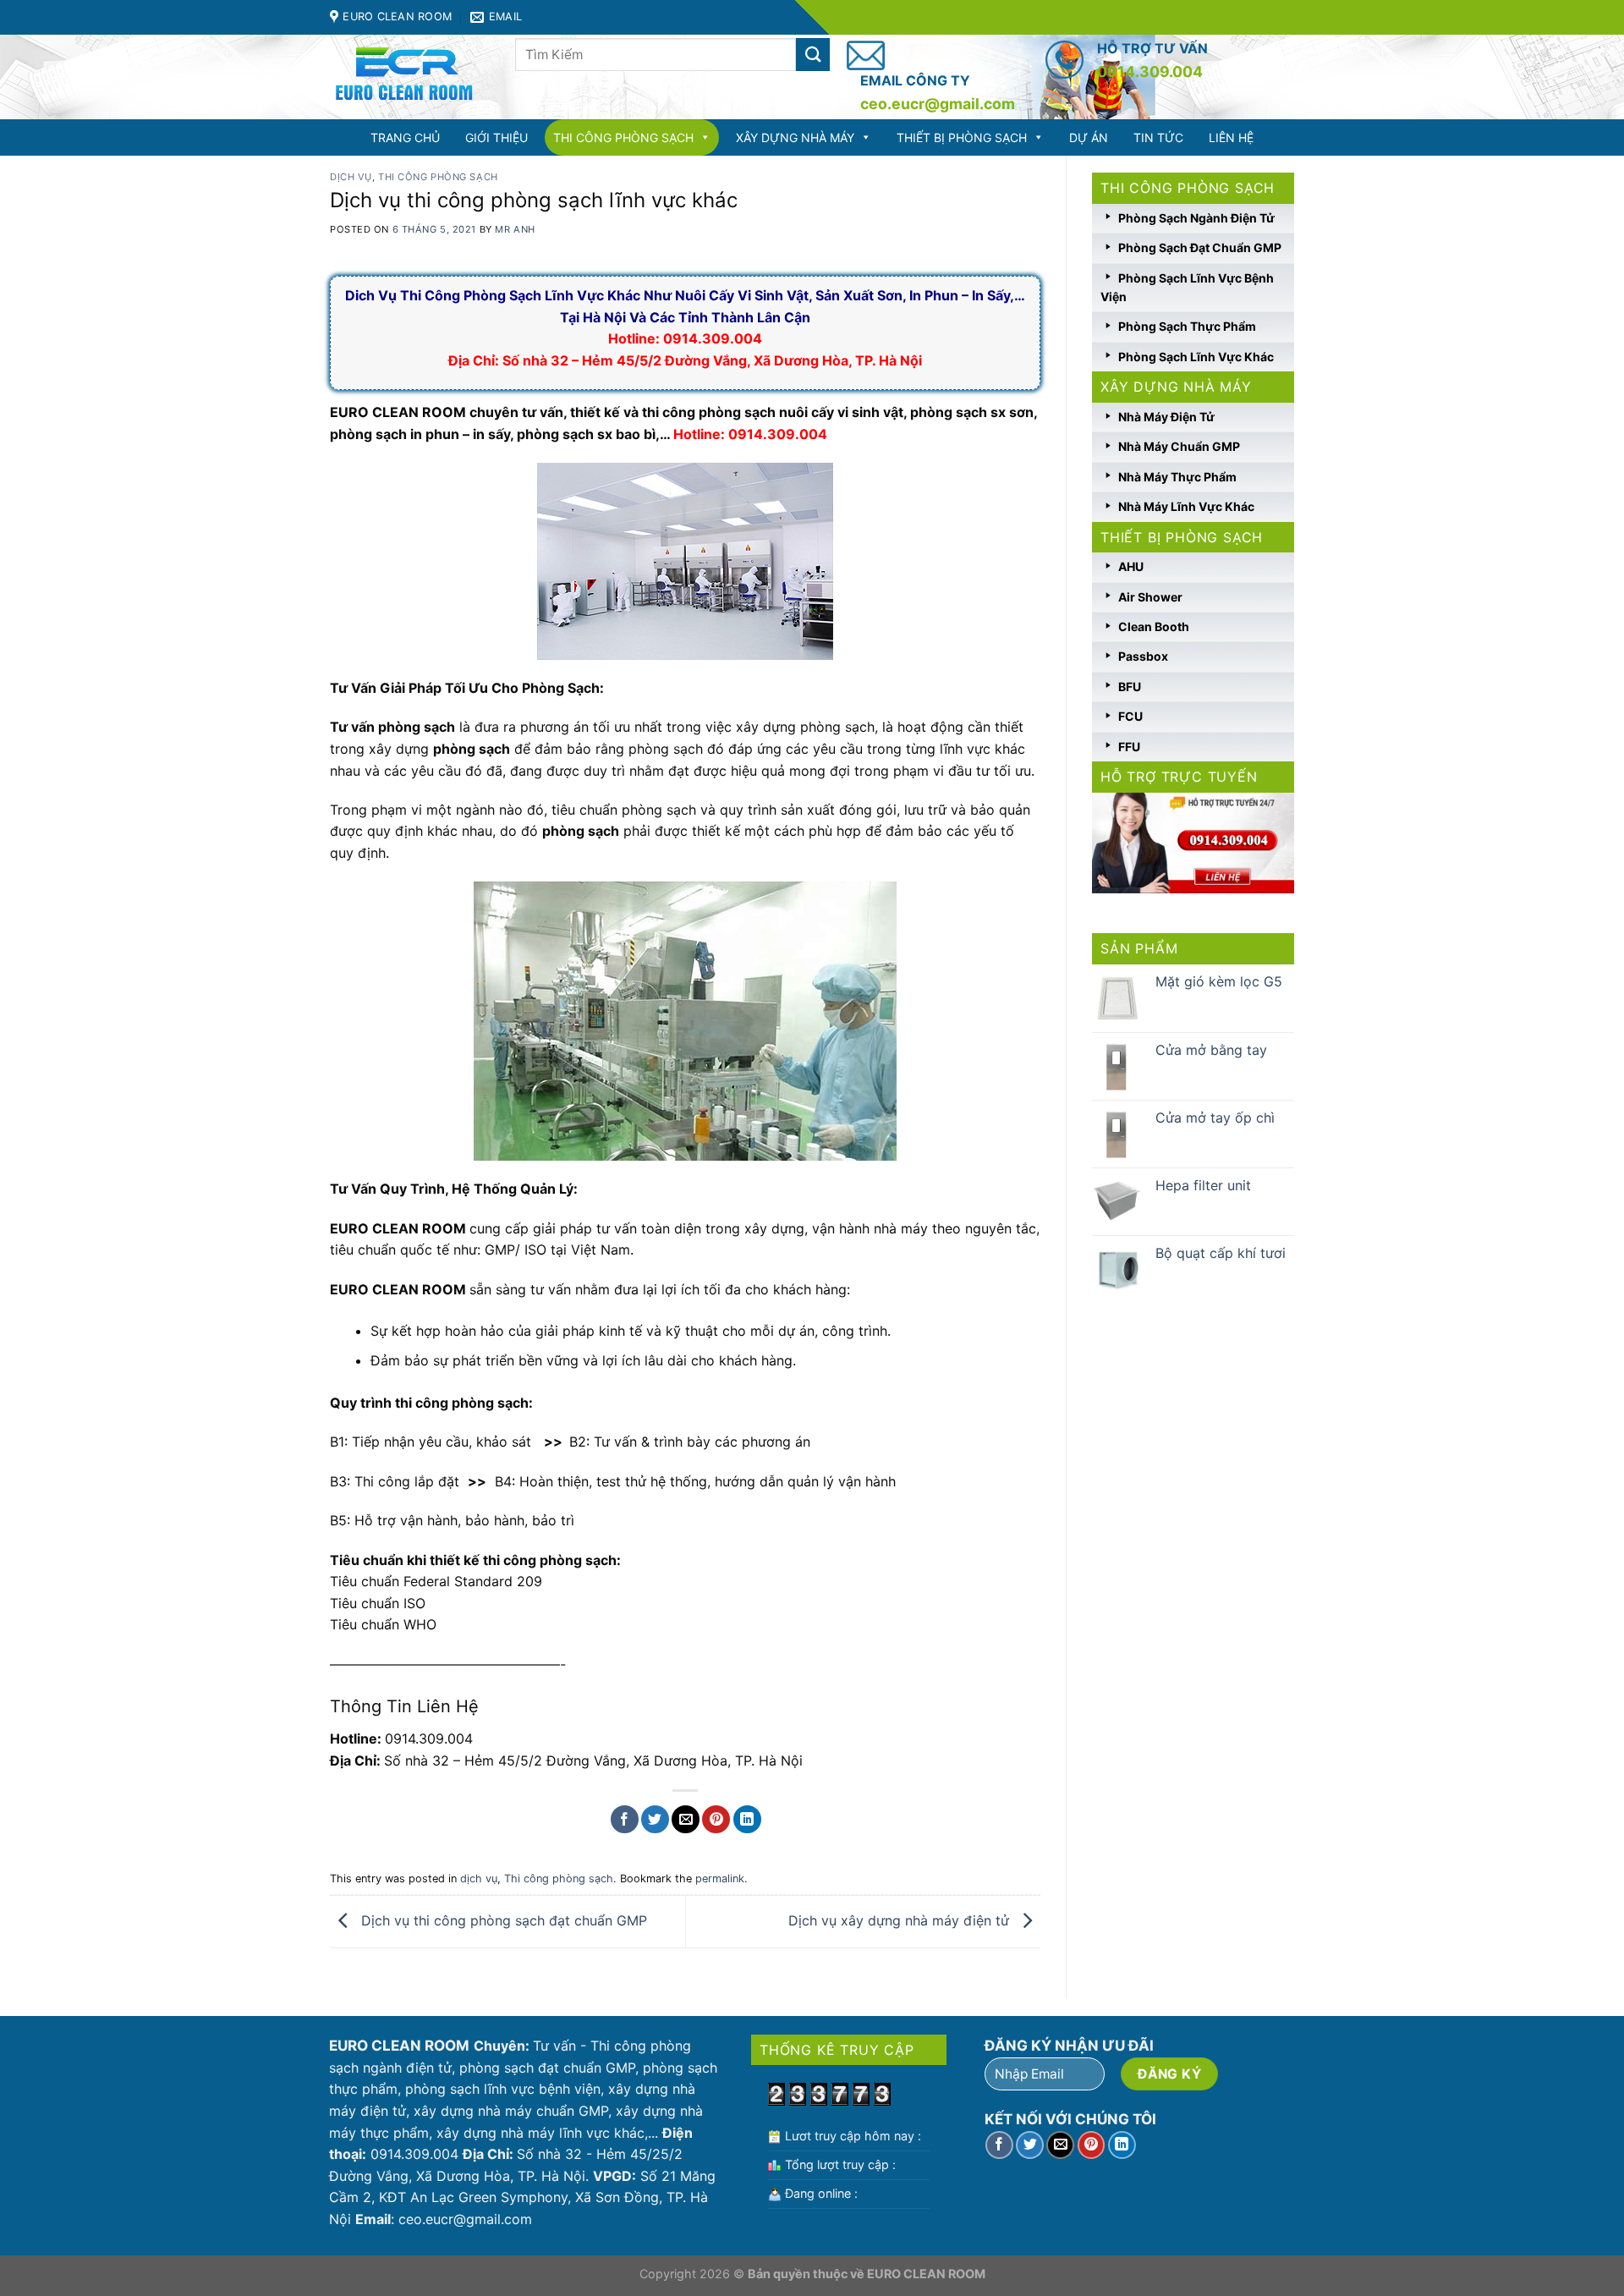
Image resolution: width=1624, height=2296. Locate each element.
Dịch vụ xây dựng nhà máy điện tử (901, 1920)
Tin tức (1158, 137)
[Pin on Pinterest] (716, 1819)
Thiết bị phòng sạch (962, 137)
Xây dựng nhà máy (795, 137)
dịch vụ (351, 177)
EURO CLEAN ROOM (926, 2274)
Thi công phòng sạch (623, 137)
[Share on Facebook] (625, 1819)
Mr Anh (515, 229)
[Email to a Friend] (686, 1819)
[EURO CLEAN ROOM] (410, 77)
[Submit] (813, 55)
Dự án (1089, 137)
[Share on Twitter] (655, 1819)
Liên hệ (1231, 137)
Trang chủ (405, 137)
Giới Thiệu (497, 137)
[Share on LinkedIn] (747, 1819)
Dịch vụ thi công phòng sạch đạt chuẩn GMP (502, 1920)
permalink (720, 1879)
